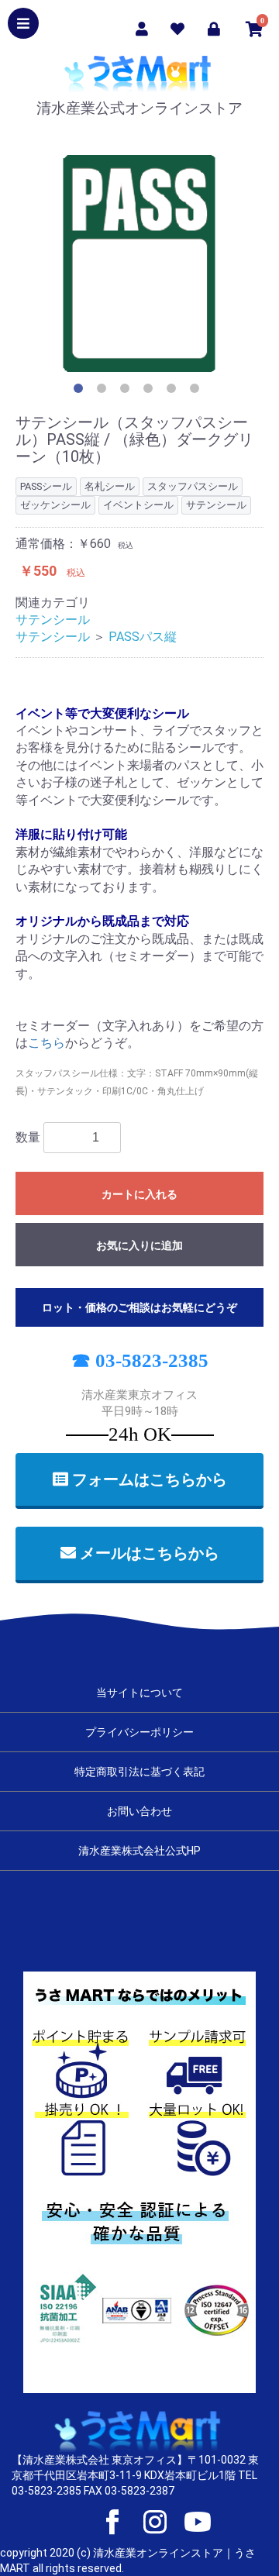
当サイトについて (139, 1693)
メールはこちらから (148, 1553)
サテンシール (53, 620)
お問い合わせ (139, 1811)
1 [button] (81, 391)
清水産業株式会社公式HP (139, 1851)
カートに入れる (139, 1194)
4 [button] (151, 391)
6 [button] (198, 391)
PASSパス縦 (143, 637)
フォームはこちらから (148, 1479)
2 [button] (105, 391)
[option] (139, 263)
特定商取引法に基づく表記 (139, 1772)
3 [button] (128, 391)
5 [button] (174, 391)
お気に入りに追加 (139, 1245)
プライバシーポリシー (139, 1732)
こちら (46, 1043)
